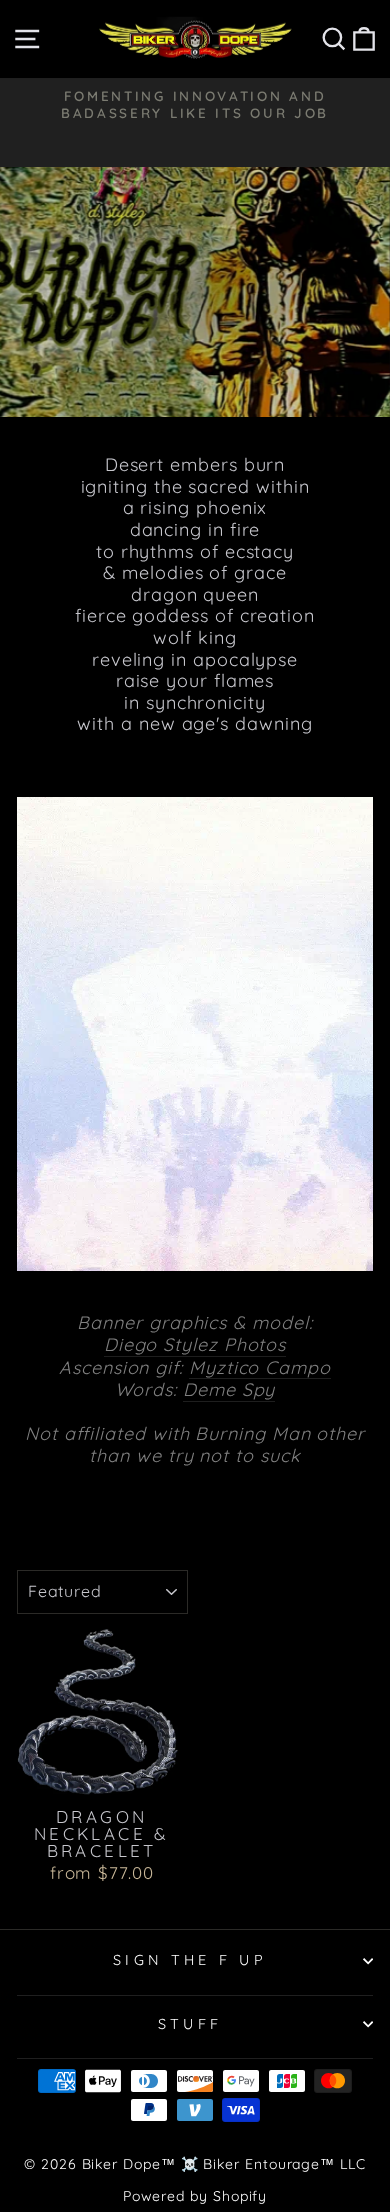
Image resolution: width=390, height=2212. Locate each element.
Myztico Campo (260, 1368)
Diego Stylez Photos (195, 1345)
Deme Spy (229, 1390)
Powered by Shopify (195, 2196)
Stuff (190, 2024)
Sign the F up (190, 1960)
